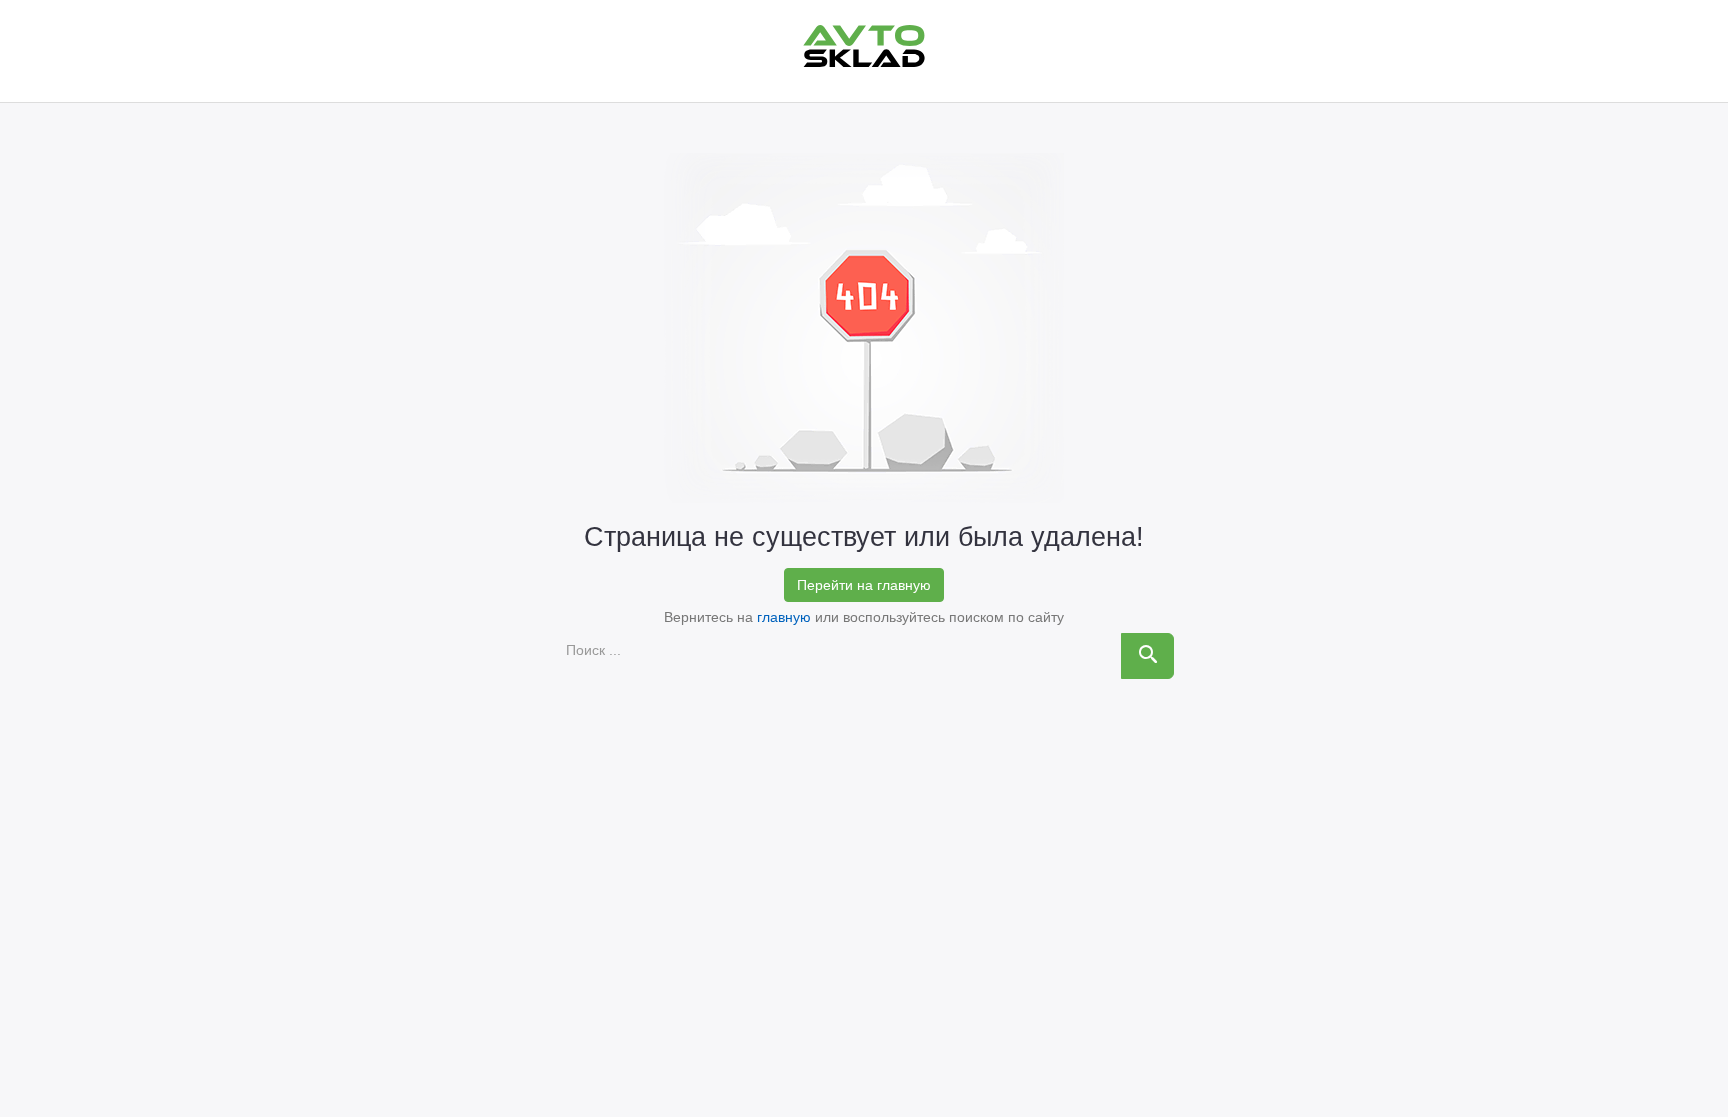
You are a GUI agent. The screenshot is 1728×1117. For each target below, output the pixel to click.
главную (784, 617)
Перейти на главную (864, 585)
